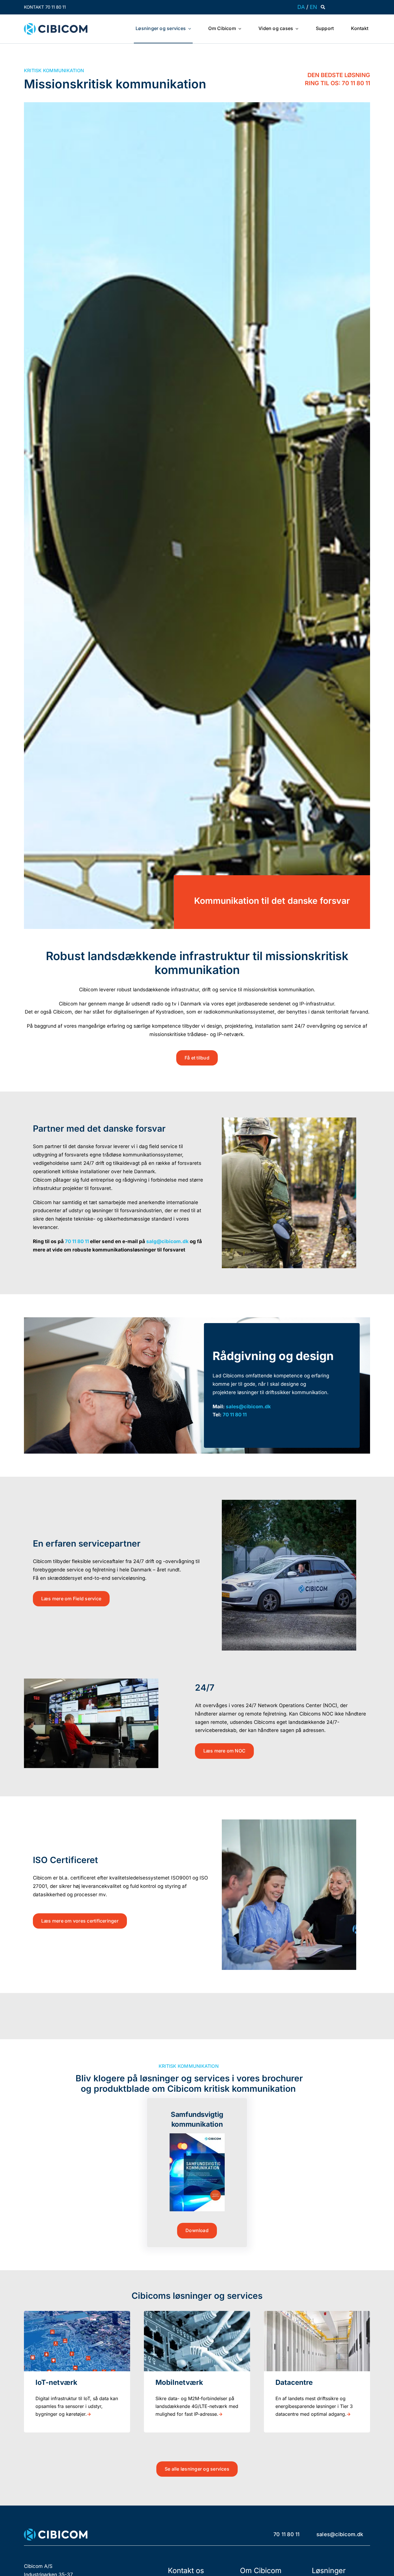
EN (313, 7)
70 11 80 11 (77, 1241)
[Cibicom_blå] (56, 25)
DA (301, 7)
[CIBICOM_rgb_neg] (56, 2531)
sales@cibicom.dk (248, 1407)
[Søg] (323, 7)
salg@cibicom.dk (167, 1241)
